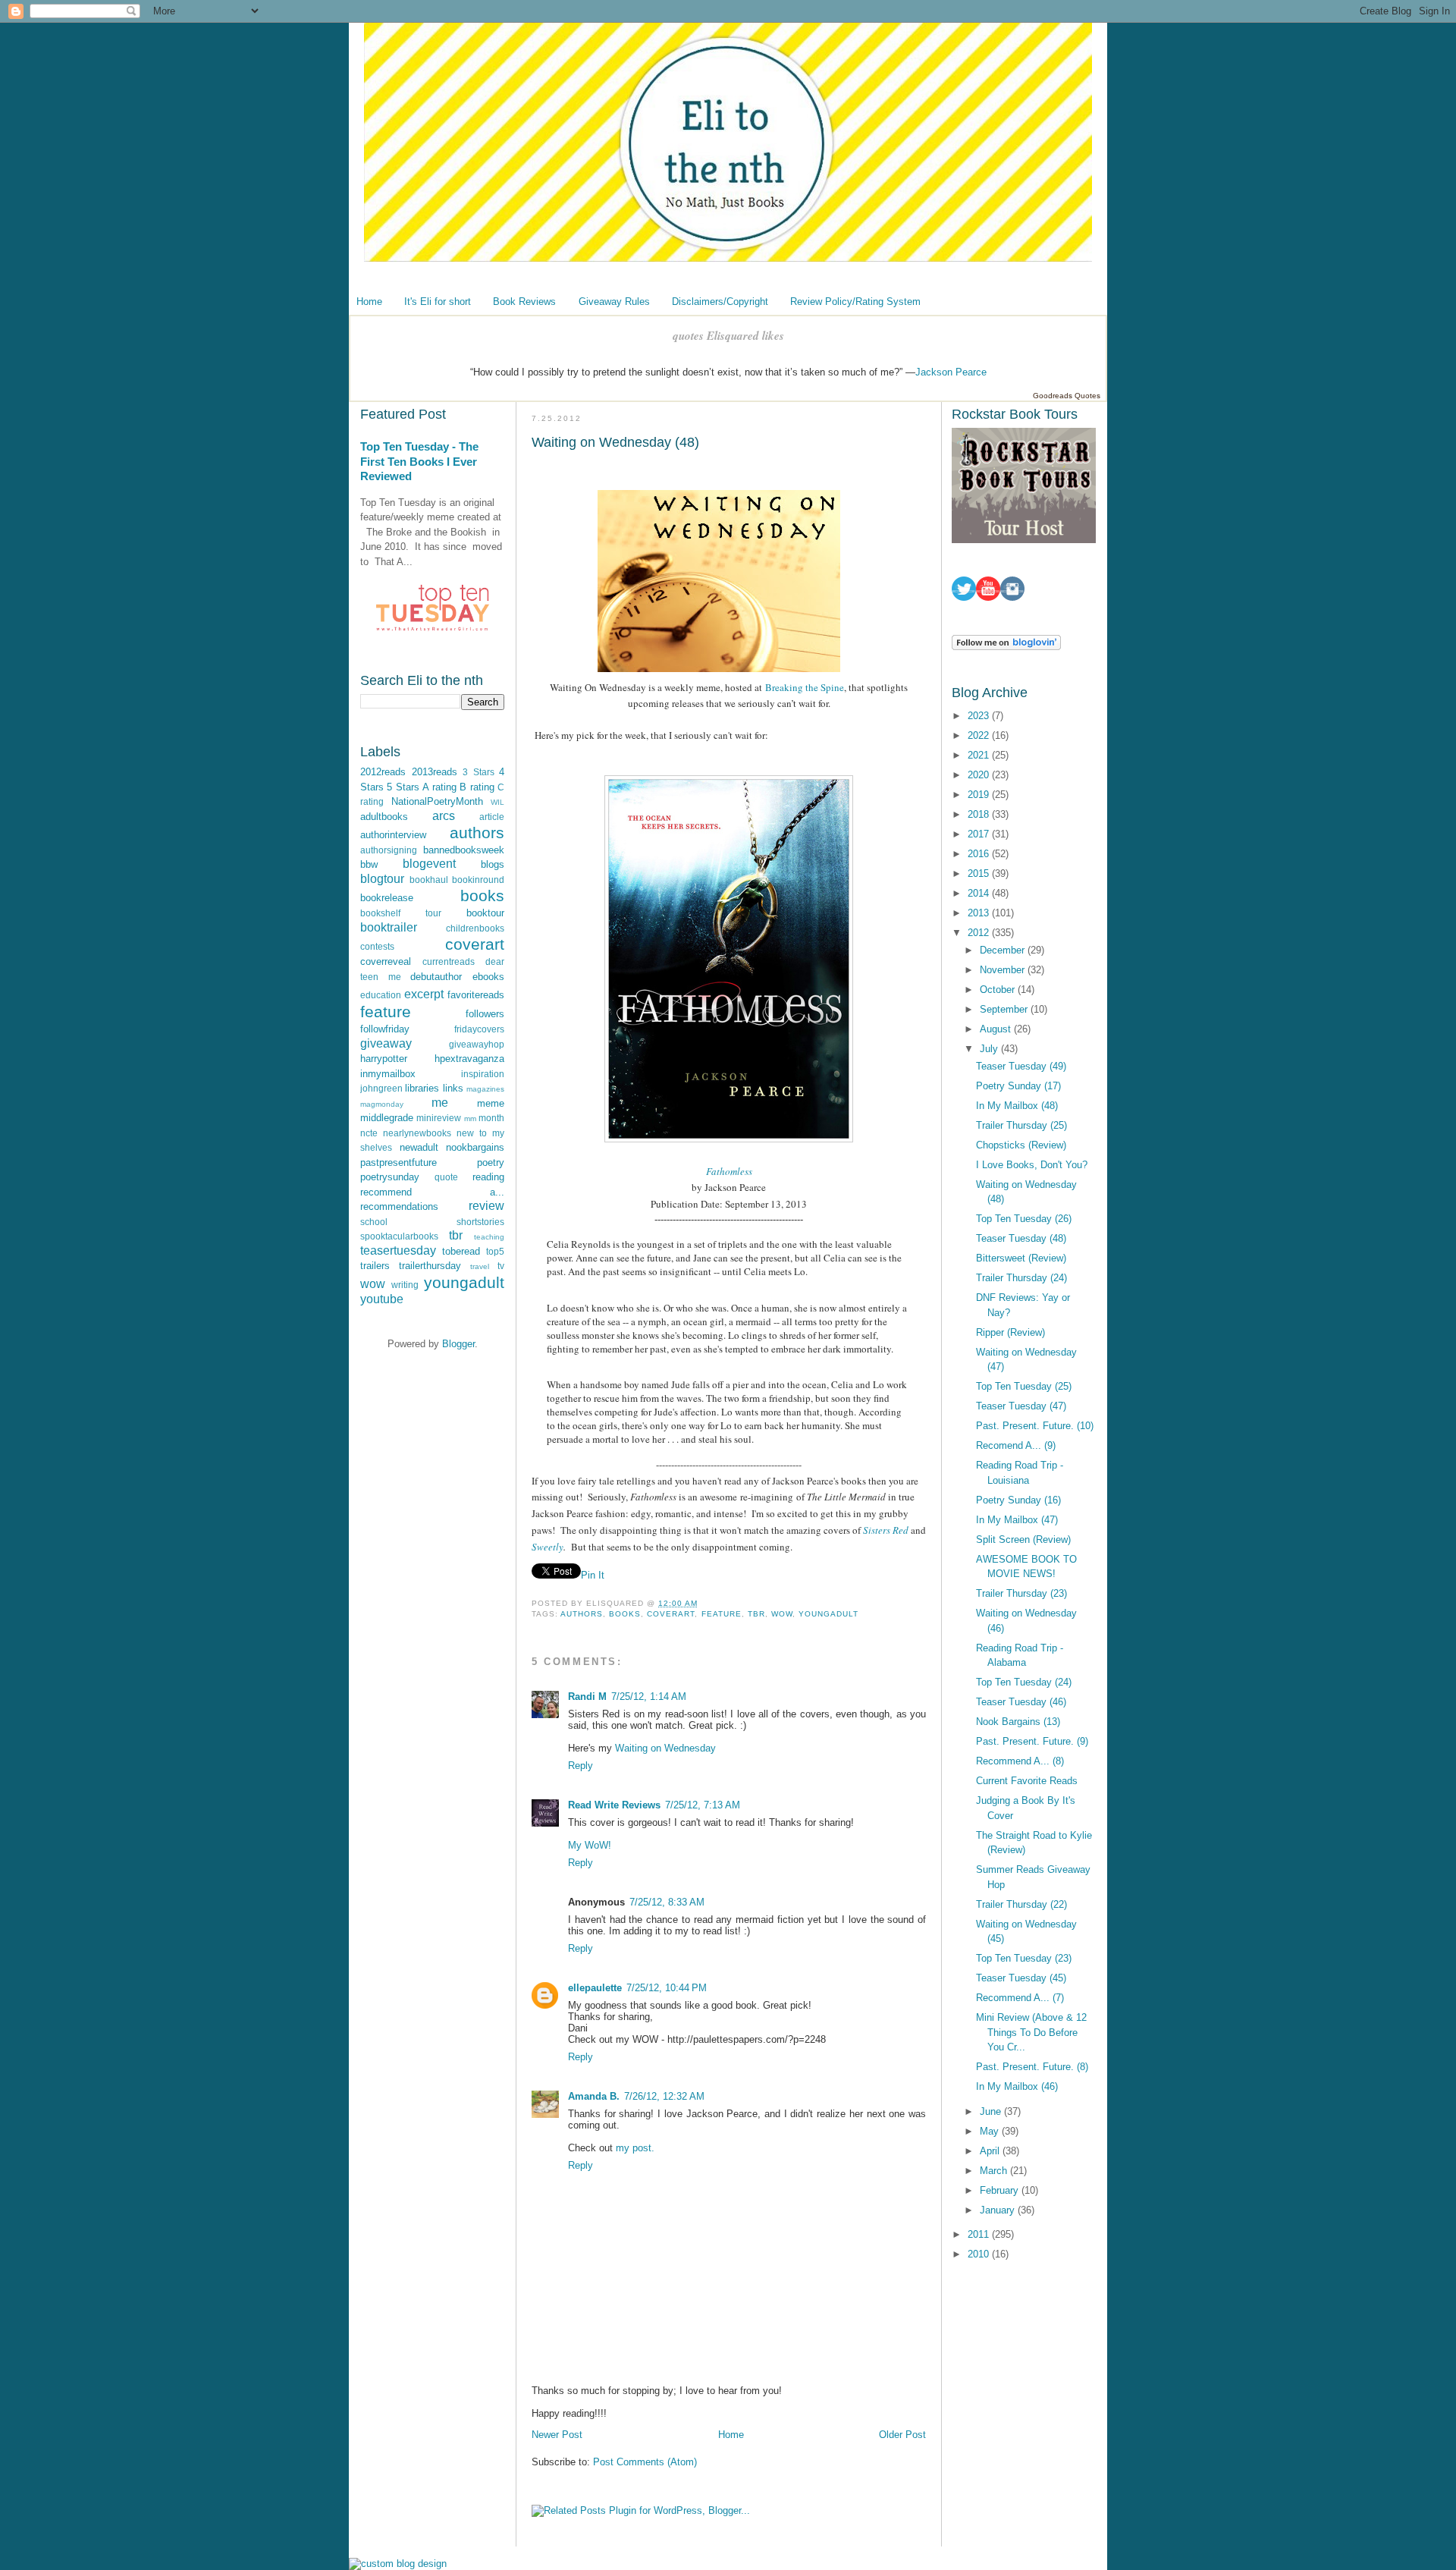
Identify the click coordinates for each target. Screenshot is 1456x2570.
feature (386, 1012)
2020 (980, 775)
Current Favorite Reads (1027, 1781)
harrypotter (384, 1059)
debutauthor (436, 977)
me (440, 1103)
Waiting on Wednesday (665, 1748)
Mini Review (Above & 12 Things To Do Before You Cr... (1031, 2032)
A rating (439, 787)
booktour (485, 913)
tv (501, 1266)
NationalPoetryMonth (437, 801)
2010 (980, 2254)
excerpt (424, 994)
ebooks (488, 977)
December (1004, 950)
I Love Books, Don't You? (1032, 1165)
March (995, 2171)
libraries (422, 1088)
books (482, 895)
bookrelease (387, 898)
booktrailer (389, 927)
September (1005, 1009)
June (992, 2111)
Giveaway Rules (614, 302)
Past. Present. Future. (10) (1035, 1426)
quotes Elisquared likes (728, 336)
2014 (980, 893)
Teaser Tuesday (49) (1021, 1066)
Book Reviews (524, 302)
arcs (444, 816)
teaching (489, 1237)
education (381, 995)
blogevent (429, 864)
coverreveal (386, 961)
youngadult (464, 1282)
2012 (980, 933)
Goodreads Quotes (1067, 396)
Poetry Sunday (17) (1018, 1086)
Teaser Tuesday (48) (1021, 1238)
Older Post (902, 2435)
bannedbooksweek (464, 850)
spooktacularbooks (399, 1236)
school (374, 1222)
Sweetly (548, 1547)
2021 (980, 755)
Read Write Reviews (614, 1805)
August (997, 1029)
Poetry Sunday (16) (1018, 1500)
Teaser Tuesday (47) (1021, 1406)
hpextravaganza (469, 1059)
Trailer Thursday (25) (1021, 1125)
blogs (493, 864)
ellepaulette (595, 1988)
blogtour (382, 879)
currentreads (449, 961)
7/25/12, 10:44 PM (667, 1988)
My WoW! (590, 1845)
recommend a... (432, 1192)
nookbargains (475, 1147)
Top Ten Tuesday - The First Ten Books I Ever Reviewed (419, 461)
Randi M (587, 1697)
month (491, 1118)
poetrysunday (390, 1177)
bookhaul (429, 880)
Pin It (593, 1575)
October (999, 990)
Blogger (458, 1344)
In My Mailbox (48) (1017, 1106)
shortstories (480, 1222)
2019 (980, 795)
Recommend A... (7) (1020, 1998)
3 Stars (479, 772)
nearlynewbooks (417, 1133)
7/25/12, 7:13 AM (703, 1805)
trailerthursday (430, 1266)
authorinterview (393, 835)
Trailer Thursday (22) (1021, 1904)
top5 (495, 1251)
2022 (980, 735)
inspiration (483, 1074)
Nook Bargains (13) (1018, 1722)
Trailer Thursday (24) (1021, 1278)
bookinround (478, 880)
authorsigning (389, 850)
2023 (980, 716)
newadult (419, 1147)
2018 (980, 814)
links (453, 1088)
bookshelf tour (401, 913)
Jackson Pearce (951, 372)
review (486, 1206)
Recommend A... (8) (1020, 1761)
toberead (461, 1251)
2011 (980, 2234)
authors (477, 833)
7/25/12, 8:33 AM (667, 1902)
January (999, 2210)
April (991, 2151)
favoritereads (476, 995)
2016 (980, 854)
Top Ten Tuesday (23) (1024, 1958)
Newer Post (557, 2435)
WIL (497, 802)
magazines (485, 1089)
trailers (375, 1266)
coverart (475, 944)
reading (488, 1177)
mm (470, 1118)
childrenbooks (475, 928)
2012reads (383, 772)
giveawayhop (477, 1044)
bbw (369, 864)
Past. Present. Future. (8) (1032, 2067)
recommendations (399, 1206)
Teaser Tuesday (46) (1021, 1702)
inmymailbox (388, 1074)
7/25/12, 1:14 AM (649, 1697)
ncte (369, 1133)
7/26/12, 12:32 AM (664, 2096)
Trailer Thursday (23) (1021, 1593)
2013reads (435, 772)
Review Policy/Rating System (855, 302)
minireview (439, 1118)
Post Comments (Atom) (645, 2462)
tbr (456, 1235)
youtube (382, 1299)
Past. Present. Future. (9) (1032, 1741)
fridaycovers (479, 1029)
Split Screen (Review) (1023, 1539)
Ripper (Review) (1010, 1332)
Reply (581, 1766)
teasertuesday (398, 1250)
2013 (980, 913)
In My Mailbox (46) (1017, 2086)
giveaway (386, 1043)
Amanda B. (594, 2096)
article (492, 817)
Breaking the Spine (805, 687)
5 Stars (403, 787)
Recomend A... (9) (1016, 1445)
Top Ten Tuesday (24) (1024, 1682)
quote (446, 1177)
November (1004, 970)
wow (373, 1284)
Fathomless (729, 1171)
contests (377, 946)
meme (491, 1103)
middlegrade (387, 1118)
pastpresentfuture (399, 1162)
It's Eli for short (438, 302)
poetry (491, 1162)
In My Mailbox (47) (1017, 1520)
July (990, 1049)
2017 (980, 834)
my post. (635, 2148)
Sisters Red (886, 1530)
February (1001, 2190)
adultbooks (384, 817)
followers (485, 1014)
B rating (477, 787)
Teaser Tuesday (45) (1021, 1978)
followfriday (385, 1029)
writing (405, 1285)
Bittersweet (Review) (1021, 1258)
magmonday (382, 1104)
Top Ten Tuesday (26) (1024, 1219)
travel (480, 1266)
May (991, 2131)
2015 (980, 873)
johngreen (381, 1088)
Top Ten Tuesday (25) (1024, 1386)
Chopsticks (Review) (1021, 1145)
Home (369, 302)
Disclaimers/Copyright (720, 302)
